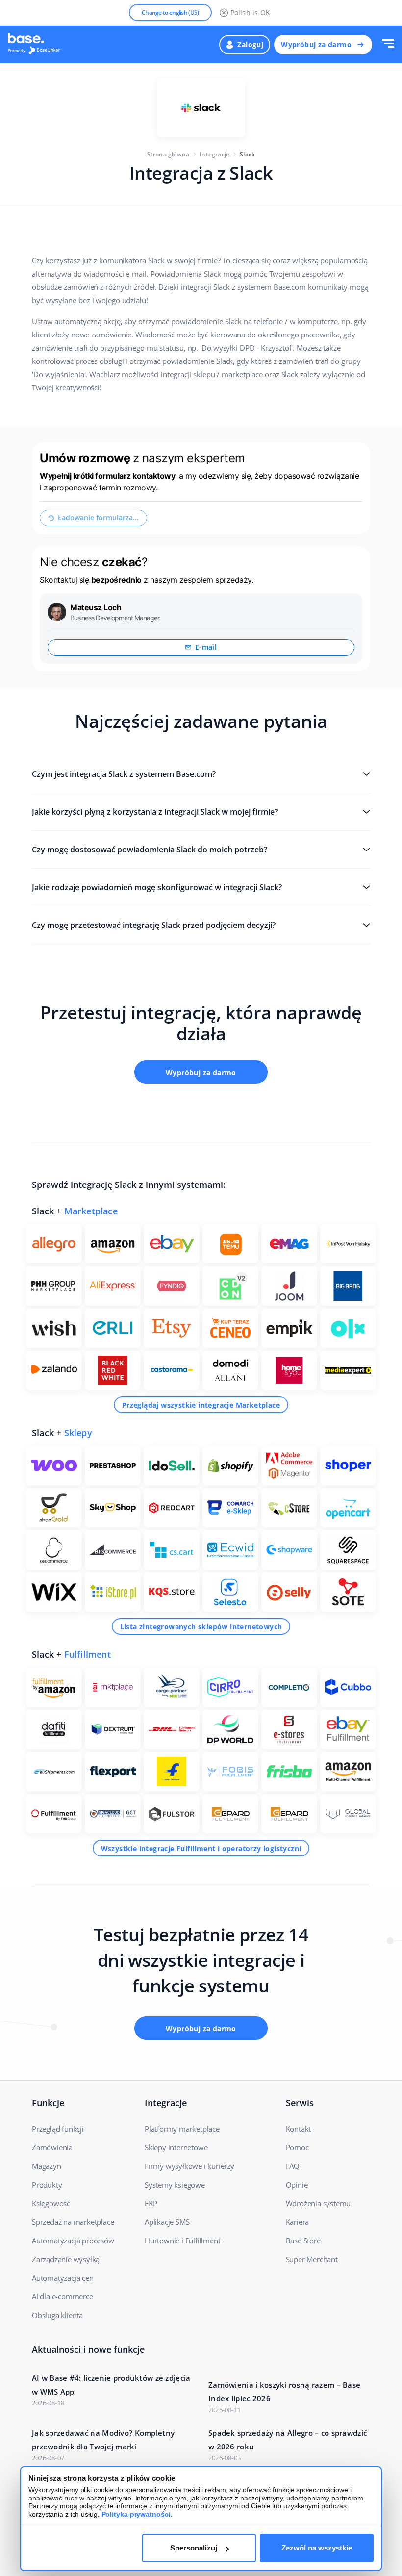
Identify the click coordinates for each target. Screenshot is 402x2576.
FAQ (293, 2166)
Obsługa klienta (57, 2315)
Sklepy (78, 1433)
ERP (151, 2203)
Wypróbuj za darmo (316, 44)
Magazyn (47, 2166)
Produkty (47, 2185)
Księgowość (51, 2203)
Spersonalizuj (194, 2548)
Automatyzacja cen (63, 2278)
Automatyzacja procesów (73, 2241)
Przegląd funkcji (58, 2129)
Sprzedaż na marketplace (73, 2222)
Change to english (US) (170, 13)
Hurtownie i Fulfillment (182, 2241)
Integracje (214, 154)
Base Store (303, 2241)
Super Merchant (312, 2259)
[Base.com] (37, 45)
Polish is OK (250, 13)
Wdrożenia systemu (318, 2203)
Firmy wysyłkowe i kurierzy (189, 2166)
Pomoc (297, 2147)
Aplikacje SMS (167, 2222)
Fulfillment (88, 1654)
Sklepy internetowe (176, 2147)
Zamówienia (52, 2147)
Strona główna (168, 154)
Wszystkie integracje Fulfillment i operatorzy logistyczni (201, 1848)
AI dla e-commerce (63, 2296)
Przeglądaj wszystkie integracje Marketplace (201, 1405)
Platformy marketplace (182, 2129)
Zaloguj (250, 44)
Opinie (297, 2185)
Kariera (298, 2222)
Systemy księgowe (175, 2185)
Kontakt (299, 2129)
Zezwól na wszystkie (317, 2548)
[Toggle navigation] (388, 44)
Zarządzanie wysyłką (66, 2259)
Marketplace (91, 1211)
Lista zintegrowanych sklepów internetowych (201, 1627)
